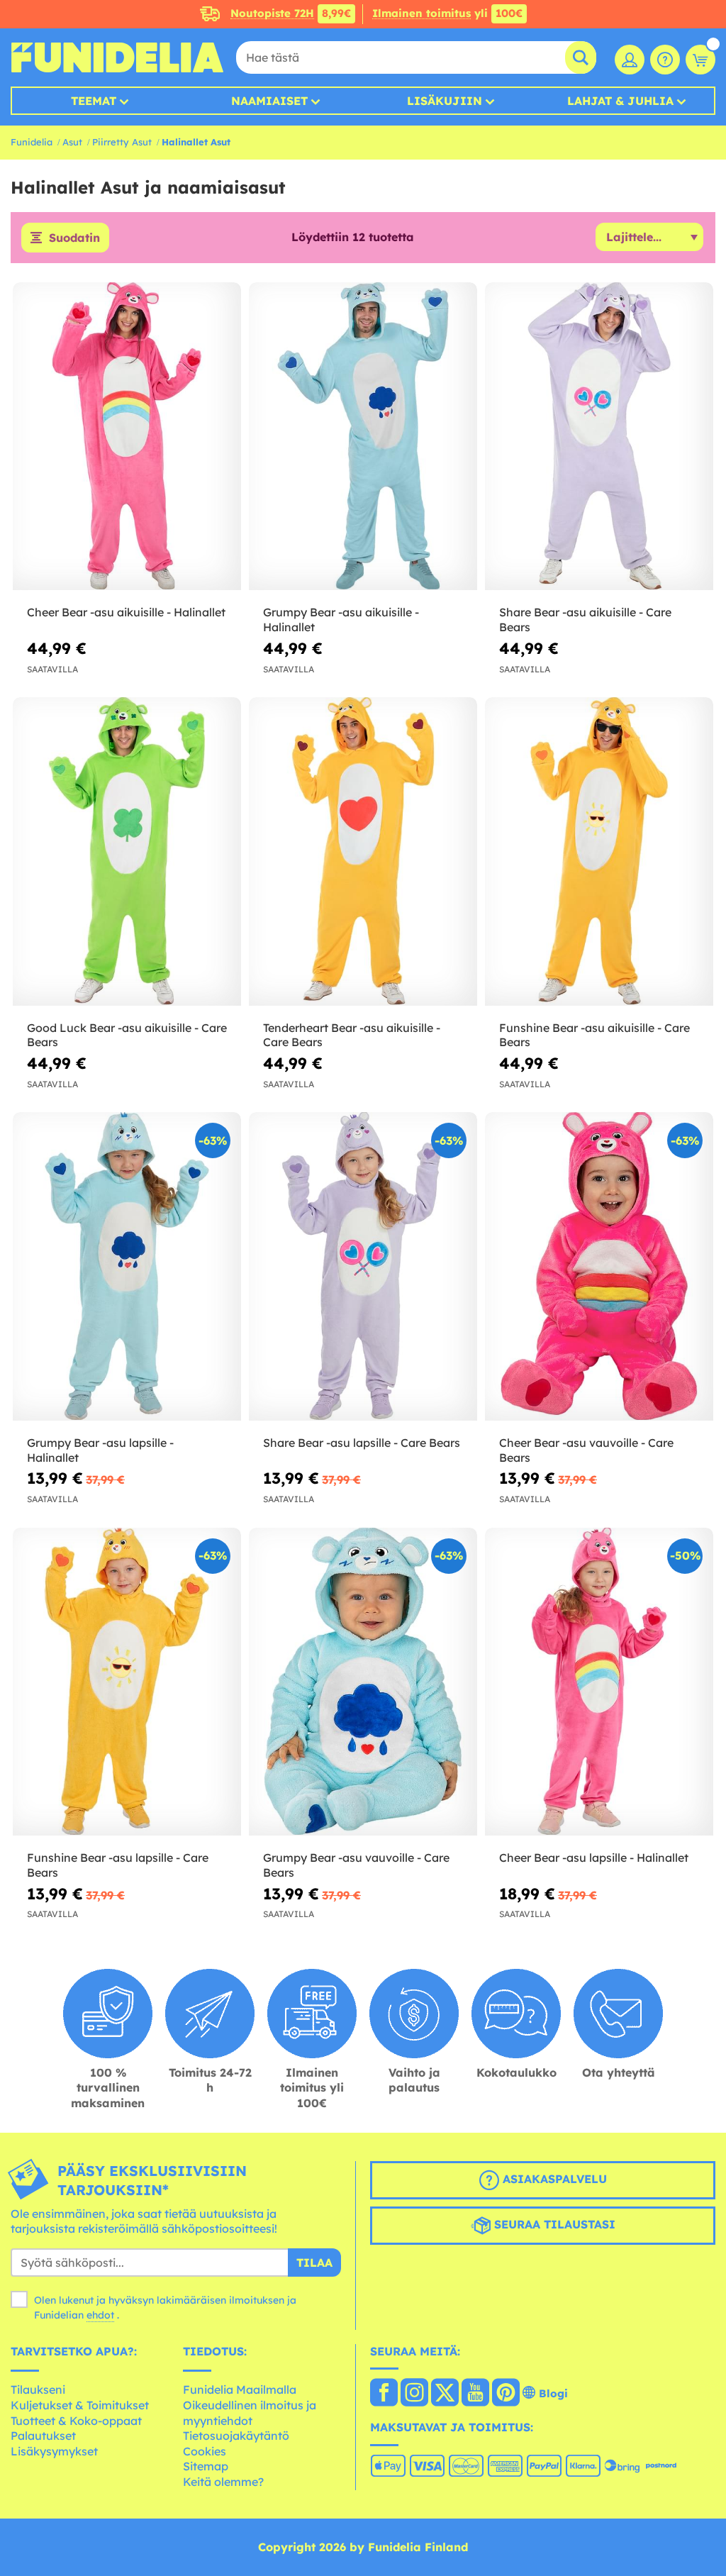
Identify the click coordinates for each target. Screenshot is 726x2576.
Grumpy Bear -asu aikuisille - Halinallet (341, 620)
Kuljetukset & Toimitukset (80, 2405)
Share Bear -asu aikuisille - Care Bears (585, 620)
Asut (72, 142)
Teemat (94, 101)
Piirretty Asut (122, 142)
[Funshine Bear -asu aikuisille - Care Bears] (599, 851)
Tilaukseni (38, 2389)
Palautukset (43, 2436)
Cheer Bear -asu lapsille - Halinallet (594, 1858)
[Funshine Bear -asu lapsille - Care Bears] (127, 1682)
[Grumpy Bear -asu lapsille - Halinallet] (127, 1266)
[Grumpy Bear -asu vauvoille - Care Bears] (363, 1682)
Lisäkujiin (445, 101)
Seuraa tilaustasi (553, 2224)
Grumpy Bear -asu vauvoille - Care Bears (356, 1865)
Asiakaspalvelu (553, 2179)
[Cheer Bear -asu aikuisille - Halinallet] (127, 437)
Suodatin (74, 238)
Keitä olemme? (223, 2482)
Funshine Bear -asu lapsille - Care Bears (118, 1865)
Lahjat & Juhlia (620, 101)
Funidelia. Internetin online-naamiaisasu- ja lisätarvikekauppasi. (117, 57)
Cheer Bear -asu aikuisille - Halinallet (126, 612)
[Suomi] (384, 2394)
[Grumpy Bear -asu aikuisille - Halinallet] (363, 437)
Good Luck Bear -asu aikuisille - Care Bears (127, 1035)
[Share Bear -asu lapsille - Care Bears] (363, 1266)
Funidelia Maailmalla (240, 2389)
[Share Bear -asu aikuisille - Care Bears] (599, 437)
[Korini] (700, 60)
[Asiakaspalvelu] (665, 60)
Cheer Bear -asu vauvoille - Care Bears (586, 1450)
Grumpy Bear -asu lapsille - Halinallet (100, 1450)
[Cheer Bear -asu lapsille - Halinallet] (599, 1682)
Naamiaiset (269, 101)
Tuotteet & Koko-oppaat (76, 2421)
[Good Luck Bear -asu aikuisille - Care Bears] (127, 851)
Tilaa (314, 2263)
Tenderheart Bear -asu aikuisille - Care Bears (352, 1035)
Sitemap (206, 2466)
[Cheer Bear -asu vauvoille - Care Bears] (599, 1266)
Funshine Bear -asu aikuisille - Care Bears (594, 1035)
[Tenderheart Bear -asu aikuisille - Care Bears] (363, 851)
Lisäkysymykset (54, 2451)
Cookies (205, 2451)
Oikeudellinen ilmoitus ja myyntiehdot (250, 2413)
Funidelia (32, 142)
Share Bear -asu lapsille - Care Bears (362, 1443)
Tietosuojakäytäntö (236, 2436)
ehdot (100, 2315)
